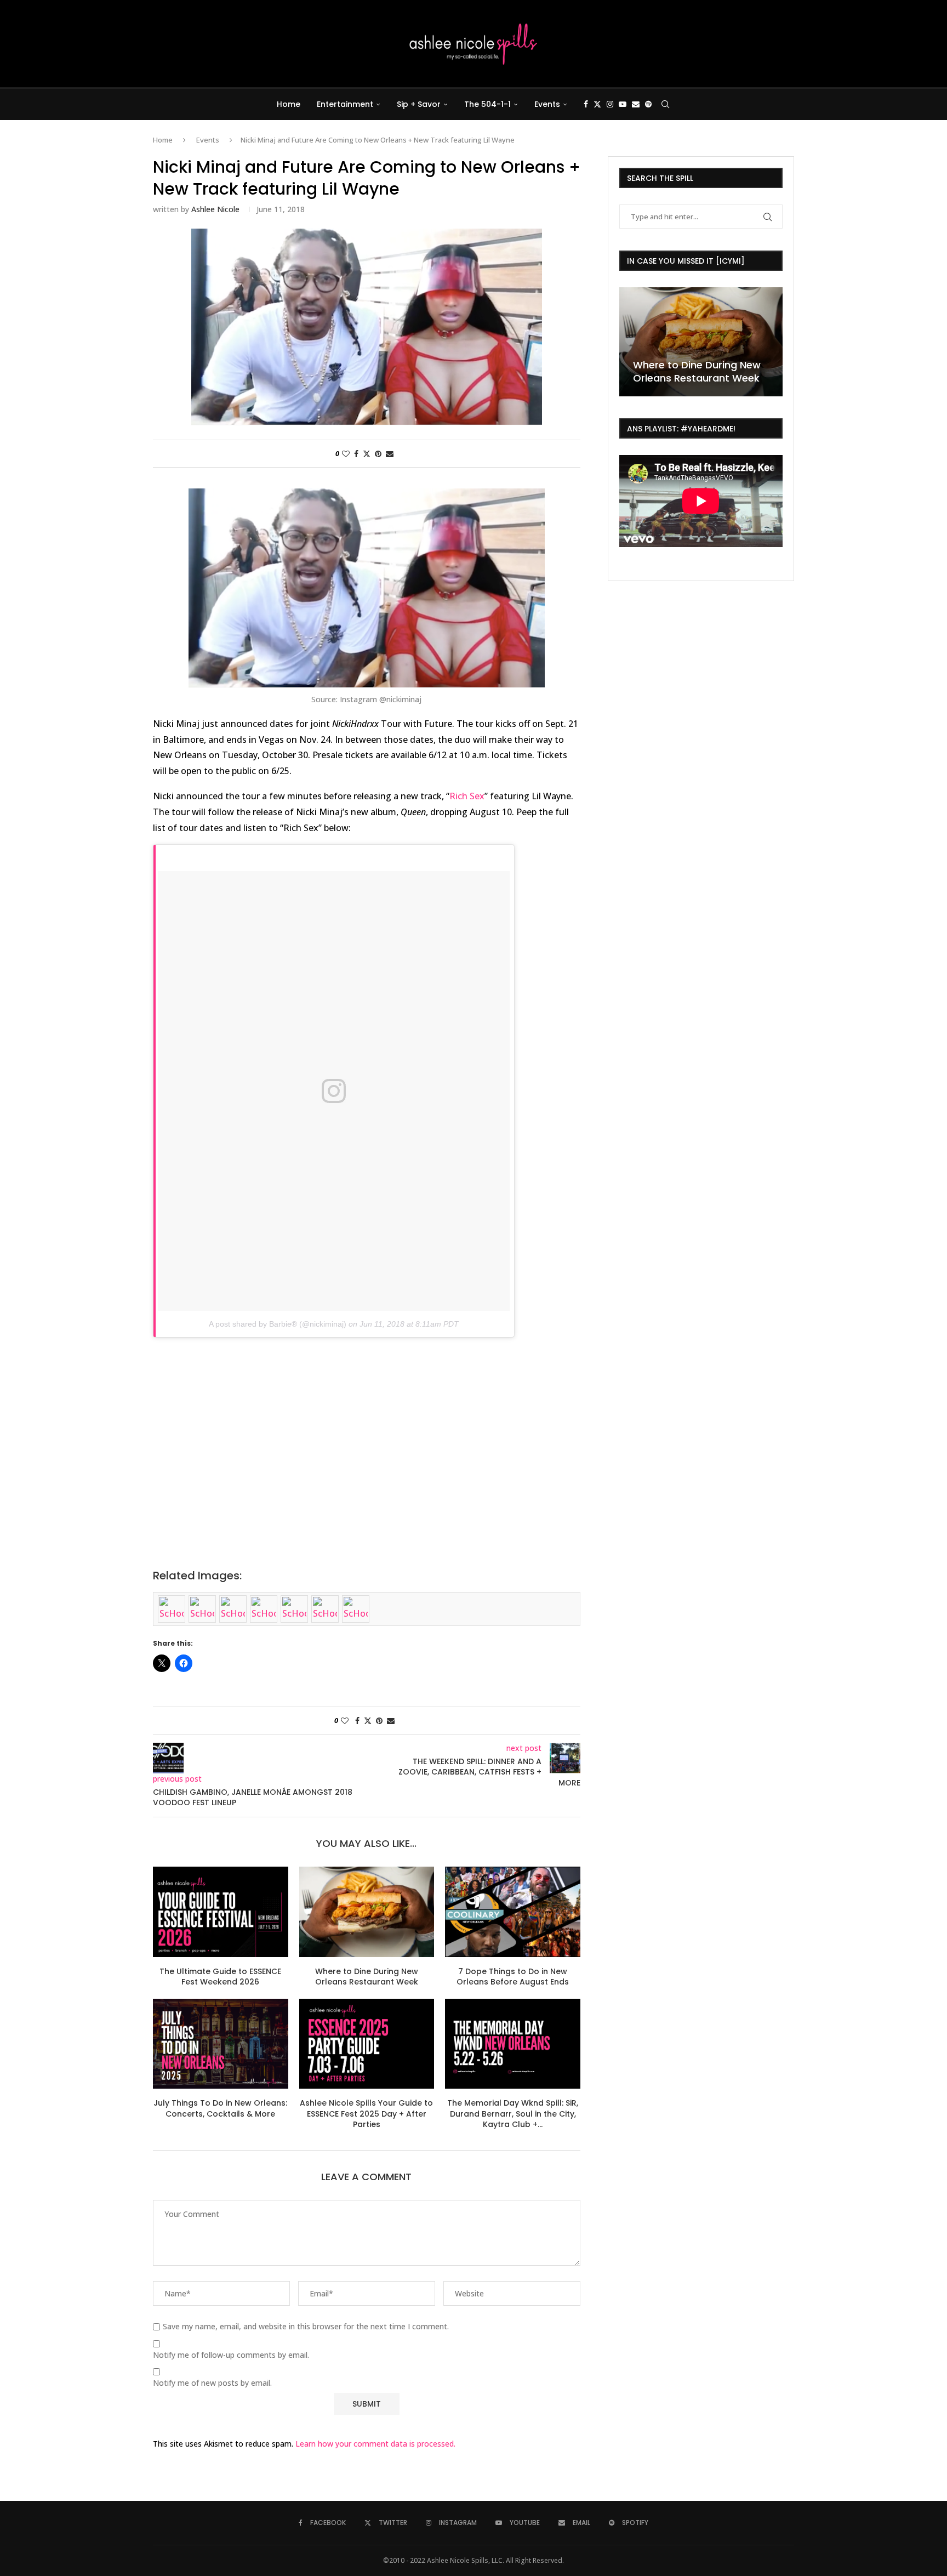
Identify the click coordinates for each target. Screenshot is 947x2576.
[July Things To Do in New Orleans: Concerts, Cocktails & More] (221, 2044)
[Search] (665, 104)
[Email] (636, 104)
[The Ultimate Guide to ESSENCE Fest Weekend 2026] (221, 1912)
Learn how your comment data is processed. (375, 2444)
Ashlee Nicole (215, 209)
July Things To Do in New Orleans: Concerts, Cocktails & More (220, 2108)
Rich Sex (467, 796)
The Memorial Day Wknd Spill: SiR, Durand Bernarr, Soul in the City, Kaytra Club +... (513, 2114)
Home (289, 104)
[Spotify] (648, 104)
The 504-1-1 (487, 104)
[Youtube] (623, 104)
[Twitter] (597, 104)
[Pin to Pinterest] (378, 454)
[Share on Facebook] (356, 454)
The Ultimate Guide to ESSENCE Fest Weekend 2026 (220, 1977)
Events (547, 104)
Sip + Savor (419, 104)
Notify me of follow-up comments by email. (231, 2355)
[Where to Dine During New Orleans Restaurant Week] (367, 1912)
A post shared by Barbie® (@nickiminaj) (278, 1324)
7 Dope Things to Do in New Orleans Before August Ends (513, 1977)
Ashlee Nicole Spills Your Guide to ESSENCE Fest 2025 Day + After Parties (366, 2114)
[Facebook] (586, 104)
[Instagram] (610, 104)
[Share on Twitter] (367, 454)
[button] (629, 341)
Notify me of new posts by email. (212, 2383)
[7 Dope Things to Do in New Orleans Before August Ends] (513, 1912)
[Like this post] (346, 454)
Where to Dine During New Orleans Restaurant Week (367, 1977)
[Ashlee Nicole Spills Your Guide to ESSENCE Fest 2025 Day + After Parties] (367, 2044)
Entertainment (345, 104)
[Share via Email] (390, 454)
